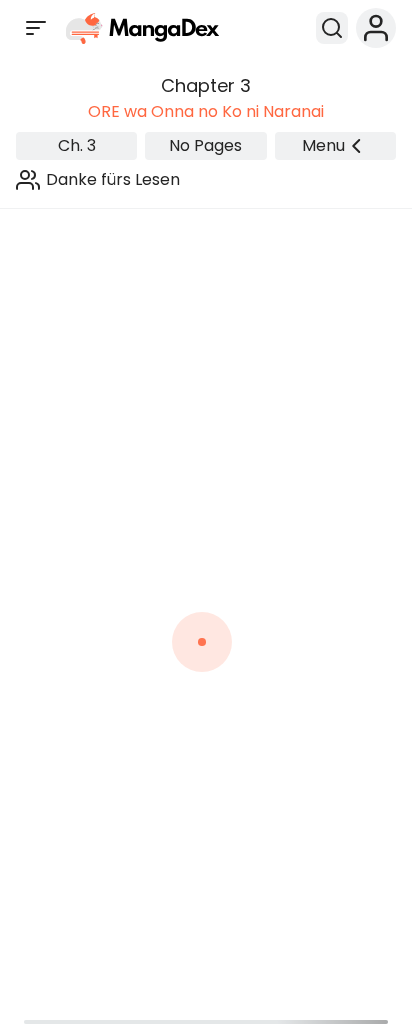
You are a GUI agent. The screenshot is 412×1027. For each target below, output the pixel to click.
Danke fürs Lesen (113, 179)
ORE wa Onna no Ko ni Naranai (206, 111)
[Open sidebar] (36, 28)
